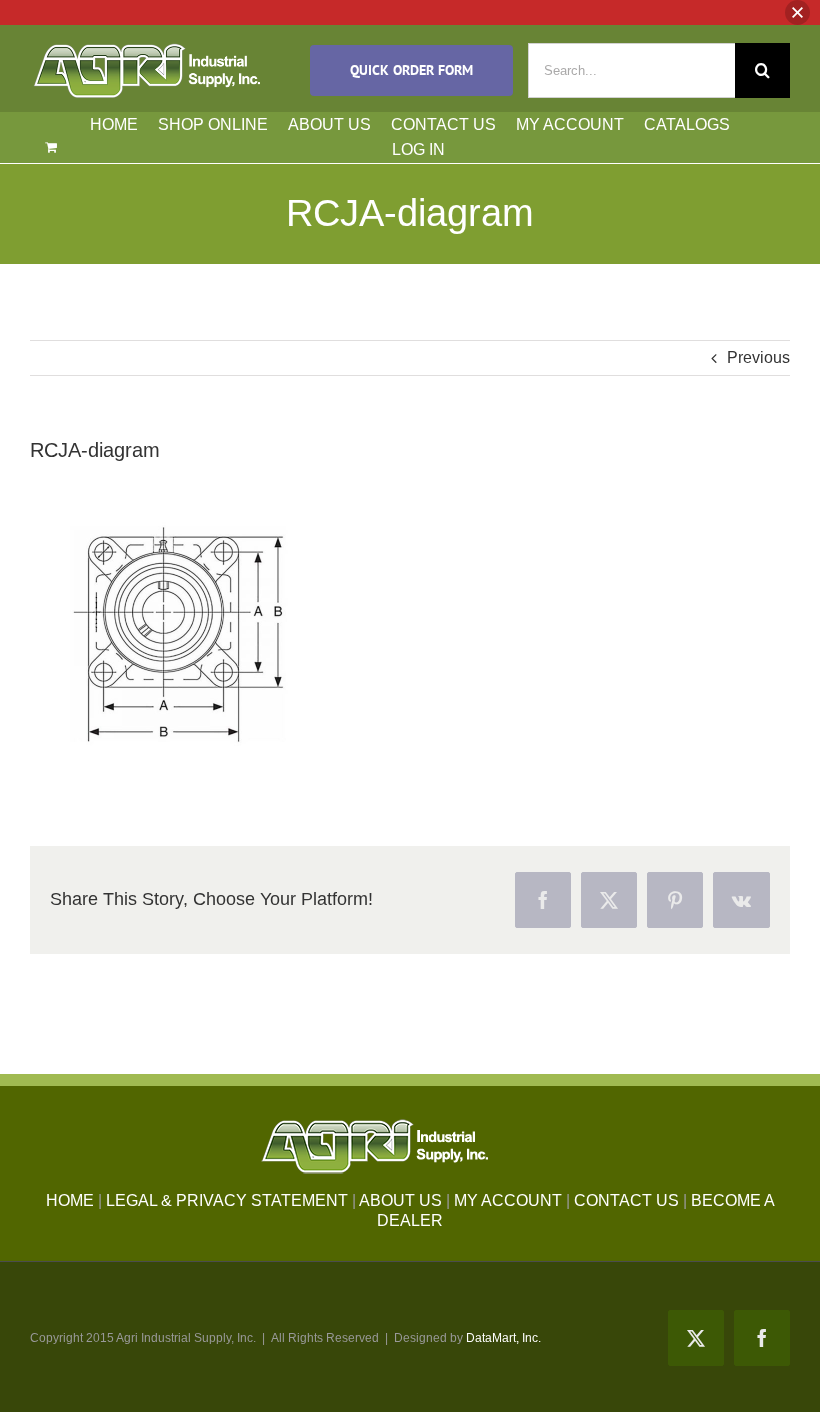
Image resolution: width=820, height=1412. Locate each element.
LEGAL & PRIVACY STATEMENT (227, 1200)
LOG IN (418, 149)
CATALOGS (687, 124)
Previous (758, 357)
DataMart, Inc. (503, 1338)
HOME (114, 124)
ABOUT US (329, 124)
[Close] (797, 12)
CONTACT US (443, 124)
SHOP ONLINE (213, 124)
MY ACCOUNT (570, 124)
